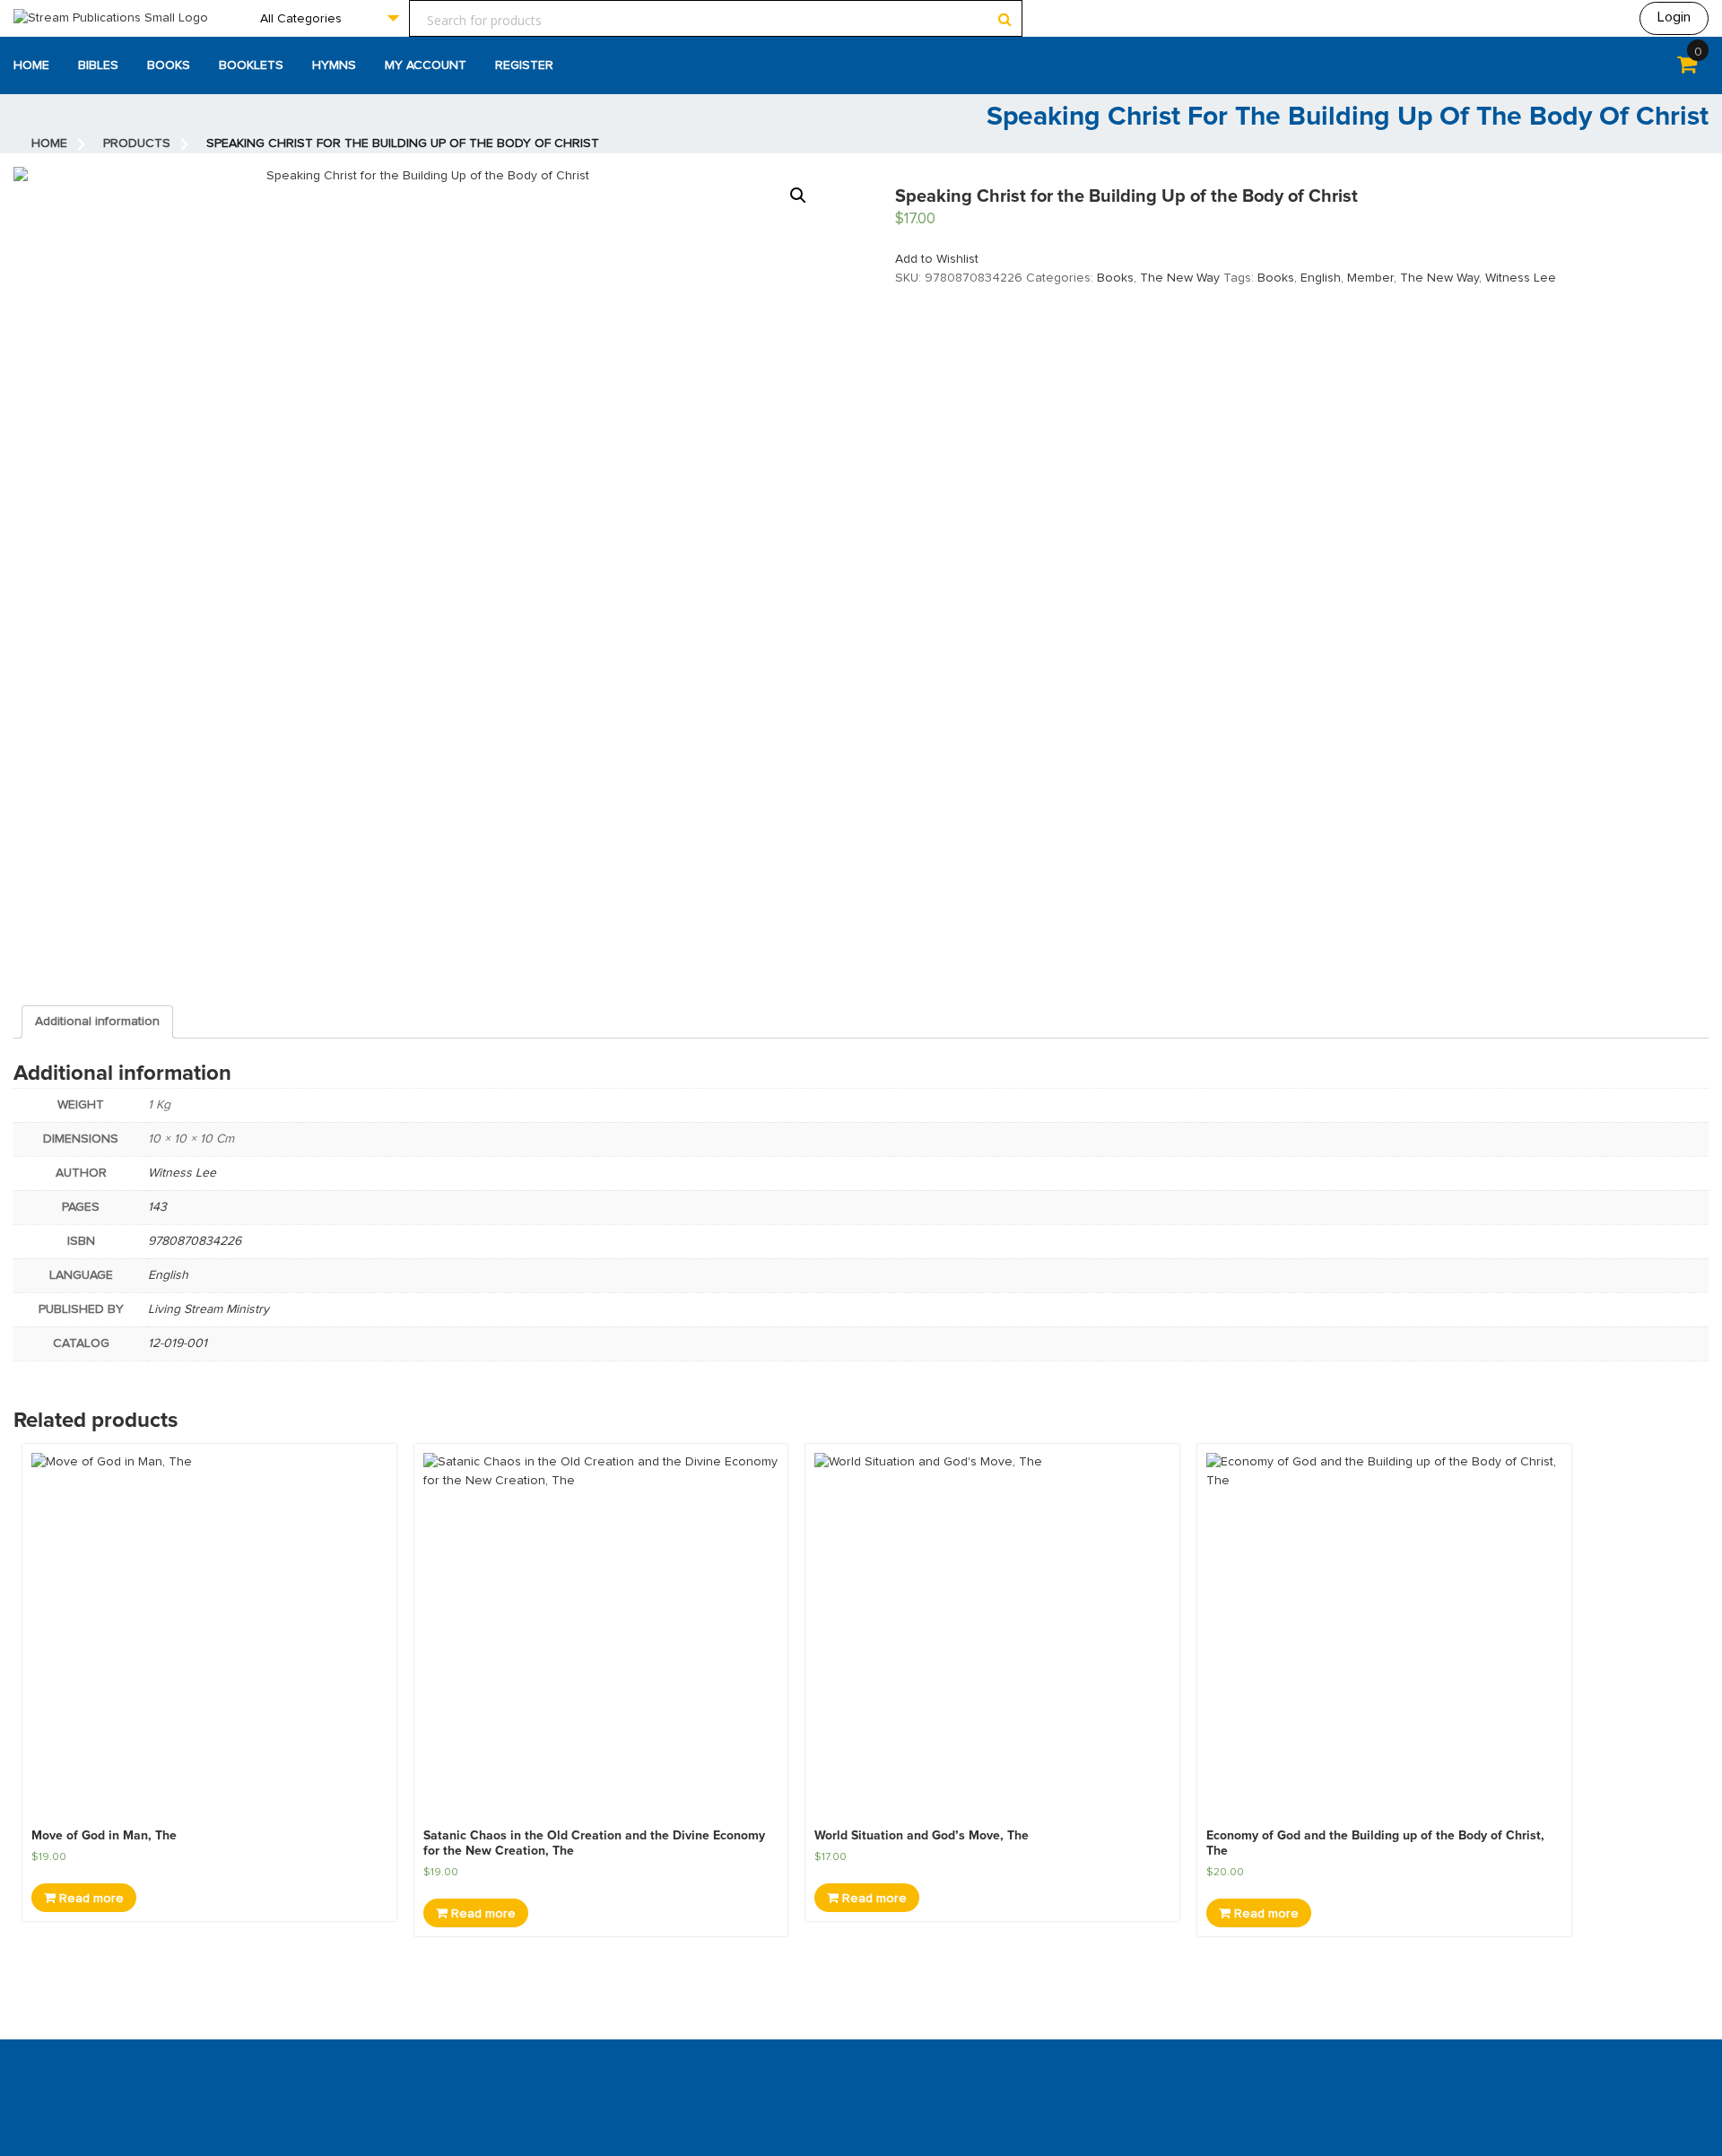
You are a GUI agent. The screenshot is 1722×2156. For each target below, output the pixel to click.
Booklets (251, 65)
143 (157, 1207)
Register (524, 65)
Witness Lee (1521, 278)
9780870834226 (195, 1241)
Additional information (97, 1021)
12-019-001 (178, 1343)
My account (426, 65)
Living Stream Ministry (209, 1309)
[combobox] (329, 18)
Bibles (98, 65)
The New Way (1180, 278)
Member (1370, 278)
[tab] (97, 1022)
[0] (1687, 68)
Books (169, 65)
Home (31, 65)
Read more (90, 1899)
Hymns (334, 65)
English (1321, 278)
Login (1674, 17)
